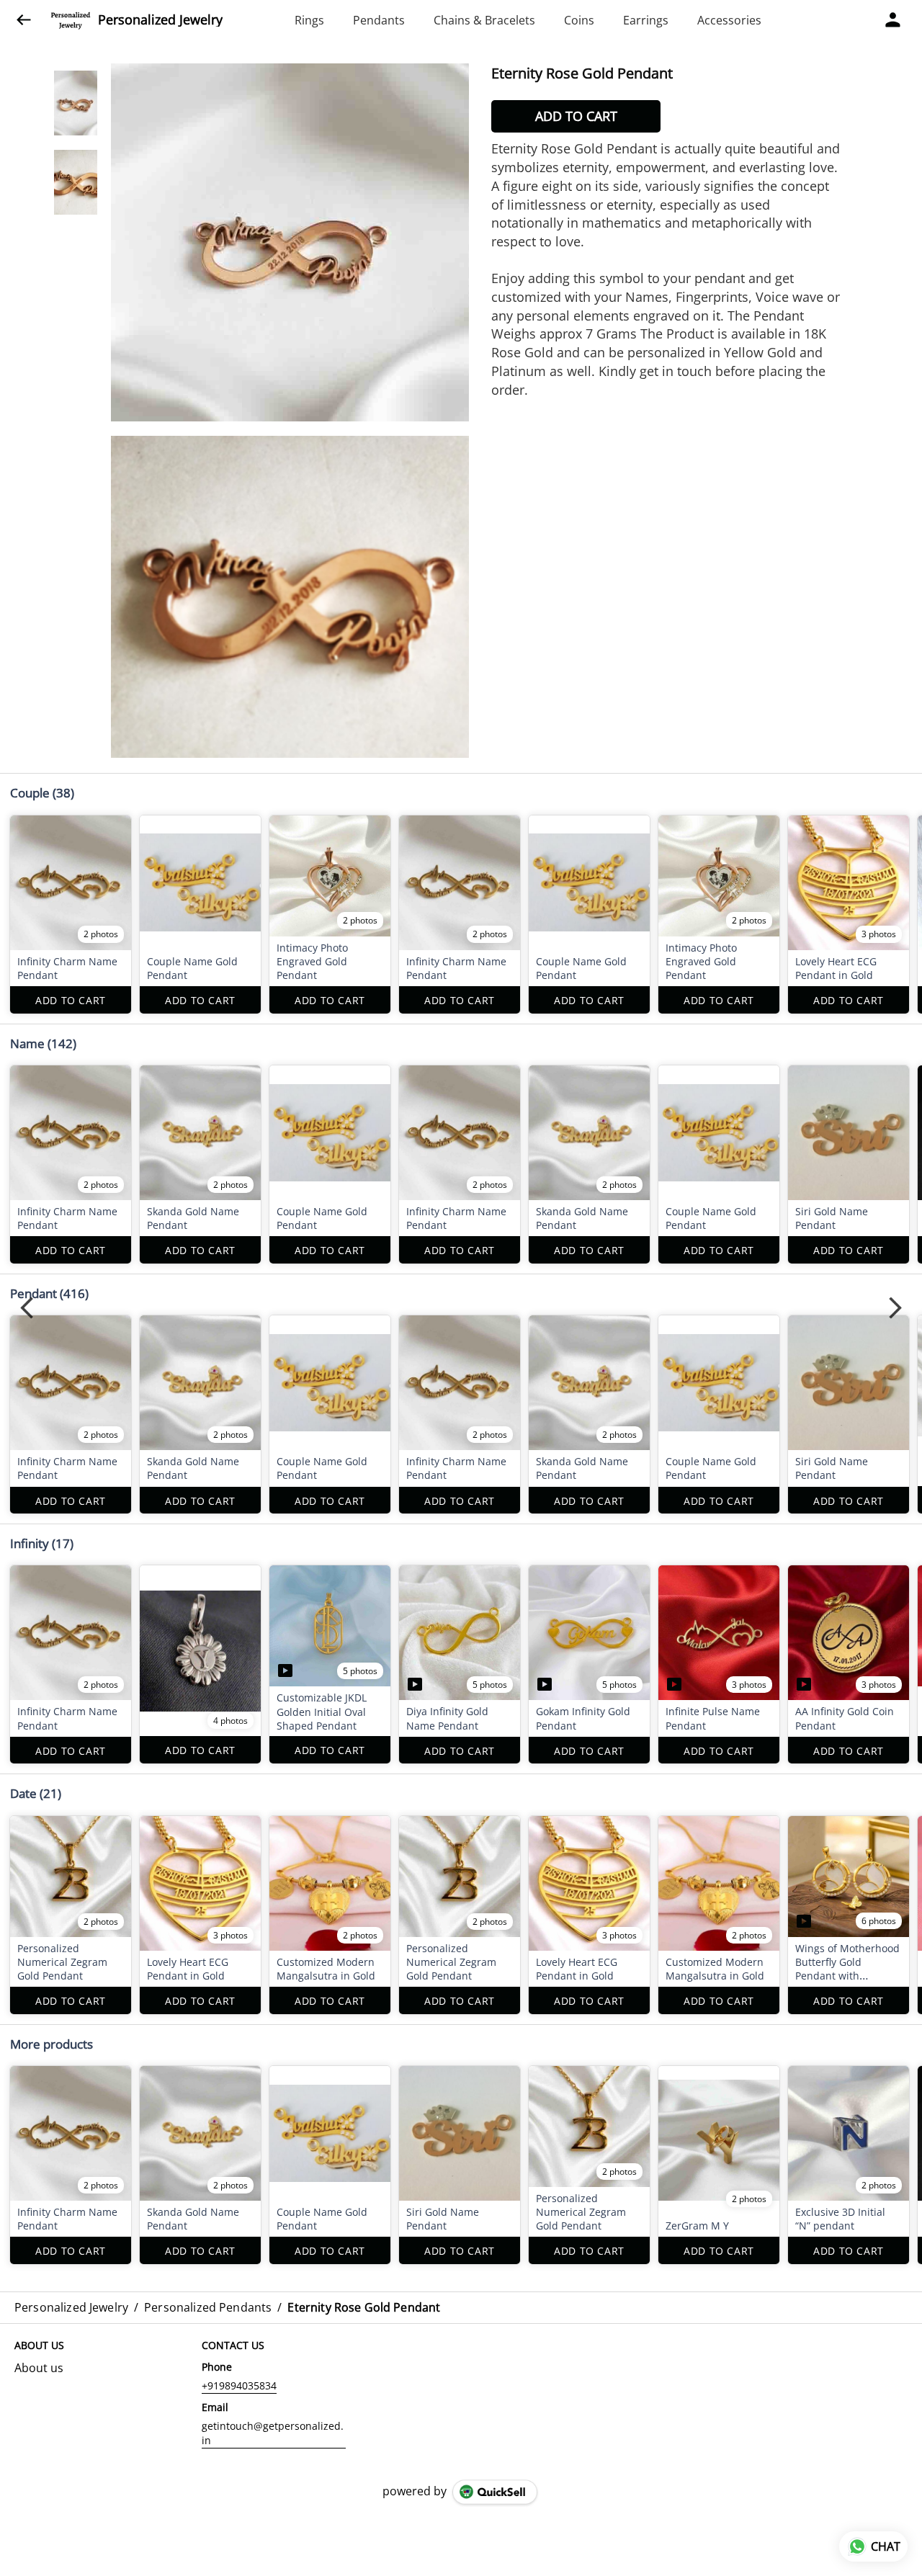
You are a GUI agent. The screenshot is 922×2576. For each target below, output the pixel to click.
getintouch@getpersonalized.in (273, 2433)
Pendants (379, 20)
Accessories (729, 20)
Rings (309, 20)
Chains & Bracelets (484, 20)
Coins (579, 20)
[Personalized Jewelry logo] (71, 20)
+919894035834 (239, 2385)
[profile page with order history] (893, 20)
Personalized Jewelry (160, 20)
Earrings (646, 20)
